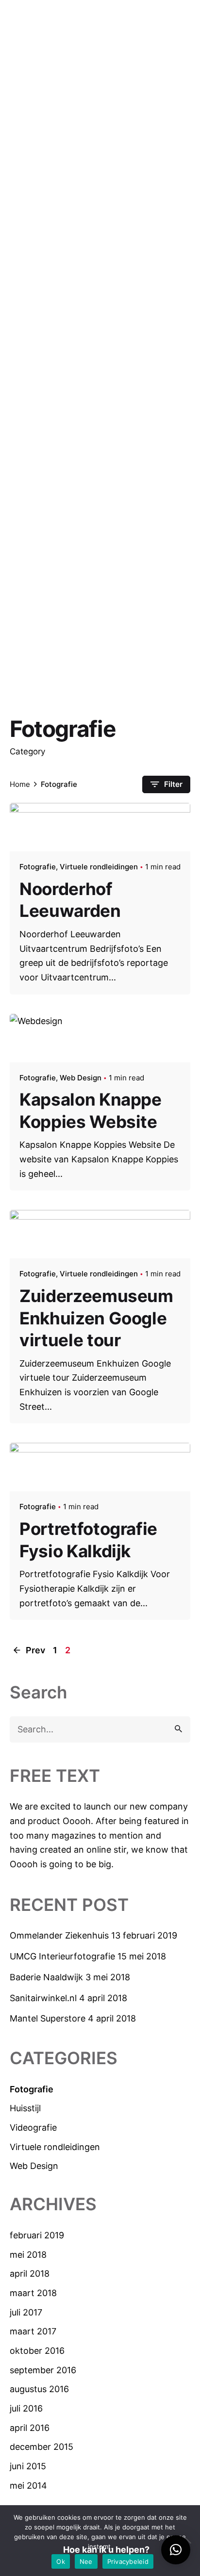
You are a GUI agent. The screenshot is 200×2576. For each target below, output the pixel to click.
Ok (61, 2561)
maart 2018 (33, 2293)
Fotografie (32, 2089)
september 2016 (43, 2370)
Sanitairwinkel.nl (43, 1998)
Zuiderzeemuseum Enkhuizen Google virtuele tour (96, 1318)
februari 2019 (37, 2235)
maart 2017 (33, 2331)
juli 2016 (26, 2408)
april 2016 (30, 2428)
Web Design (34, 2166)
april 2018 (30, 2274)
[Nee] (188, 2541)
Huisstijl (25, 2108)
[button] (176, 2550)
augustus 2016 (39, 2389)
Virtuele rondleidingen (55, 2147)
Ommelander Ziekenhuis (59, 1935)
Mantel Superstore (48, 2018)
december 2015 (42, 2447)
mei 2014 (28, 2486)
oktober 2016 (37, 2351)
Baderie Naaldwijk (46, 1977)
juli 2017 (26, 2312)
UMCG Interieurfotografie (62, 1956)
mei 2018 (28, 2255)
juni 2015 (28, 2466)
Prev (34, 1650)
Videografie (33, 2128)
